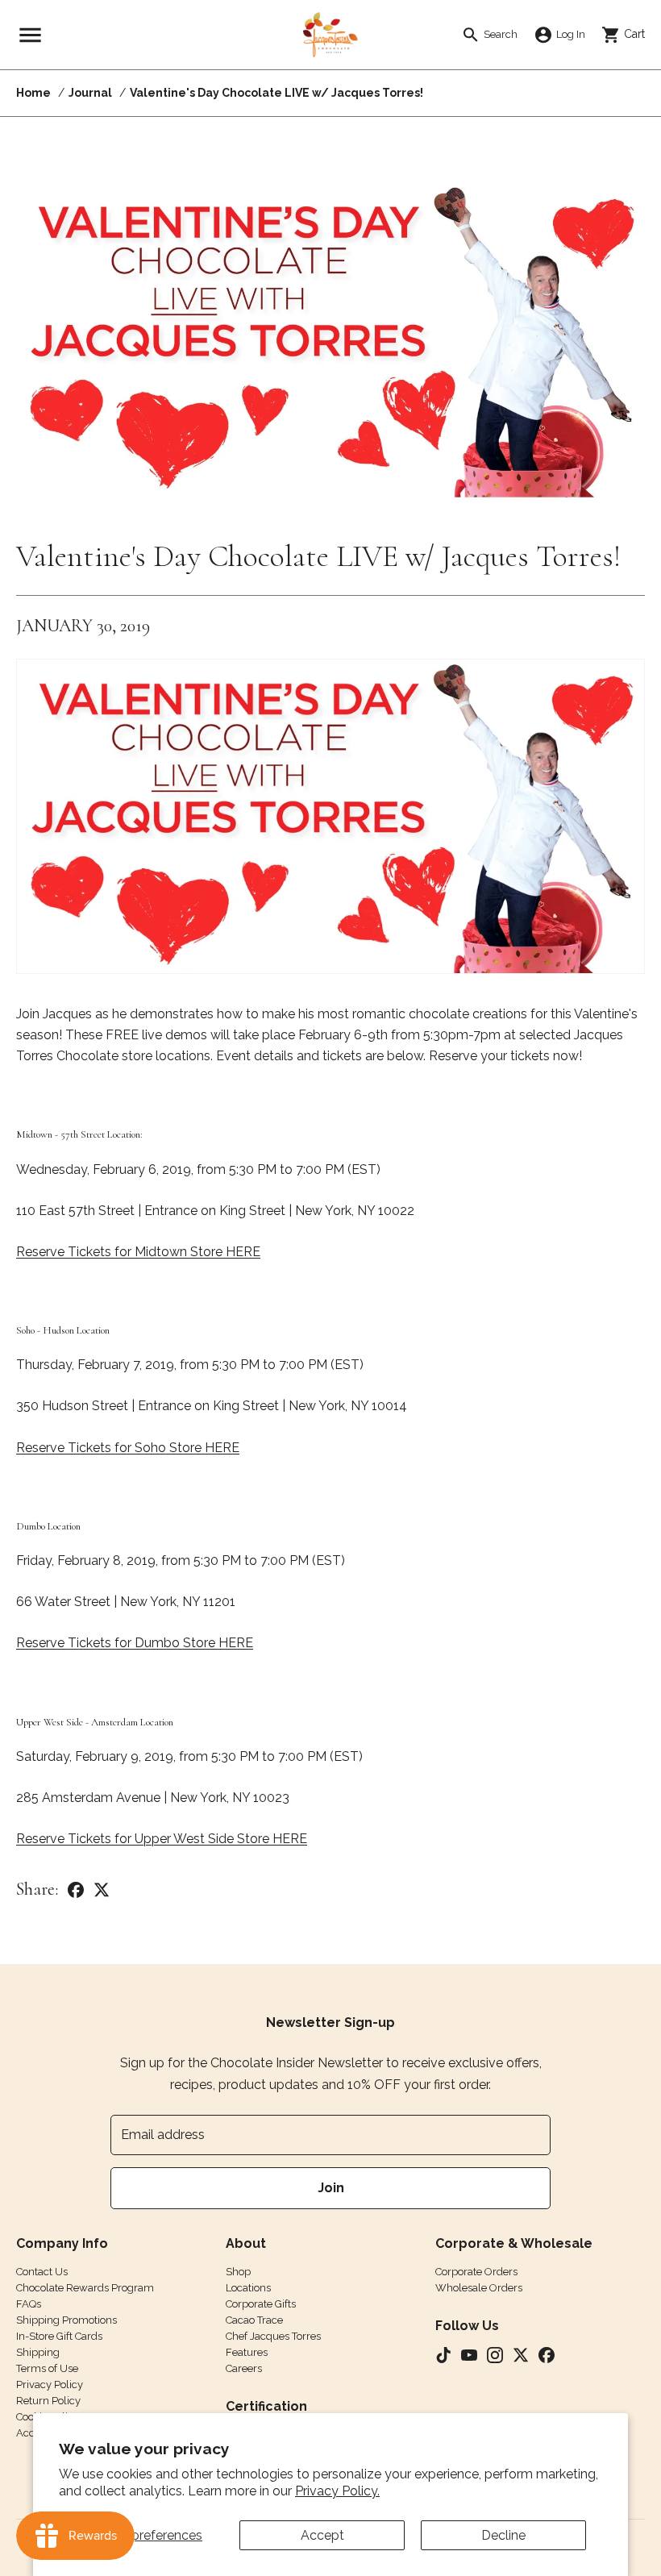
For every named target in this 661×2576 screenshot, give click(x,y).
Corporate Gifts (261, 2304)
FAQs (29, 2304)
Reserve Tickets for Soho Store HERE (128, 1448)
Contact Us (42, 2272)
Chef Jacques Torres (273, 2336)
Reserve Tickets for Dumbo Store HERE (135, 1643)
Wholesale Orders (479, 2288)
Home (33, 93)
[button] (30, 35)
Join (331, 2188)
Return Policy (48, 2401)
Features (247, 2352)
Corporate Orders (476, 2272)
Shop (238, 2272)
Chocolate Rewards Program (85, 2288)
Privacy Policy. (337, 2491)
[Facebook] (76, 1889)
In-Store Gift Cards (59, 2336)
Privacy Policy (50, 2385)
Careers (244, 2368)
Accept (322, 2535)
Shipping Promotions (67, 2320)
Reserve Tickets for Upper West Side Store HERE (162, 1839)
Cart (629, 34)
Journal (90, 93)
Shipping (38, 2352)
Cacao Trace (254, 2320)
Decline (503, 2535)
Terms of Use (47, 2368)
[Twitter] (102, 1889)
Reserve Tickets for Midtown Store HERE (138, 1252)
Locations (248, 2288)
